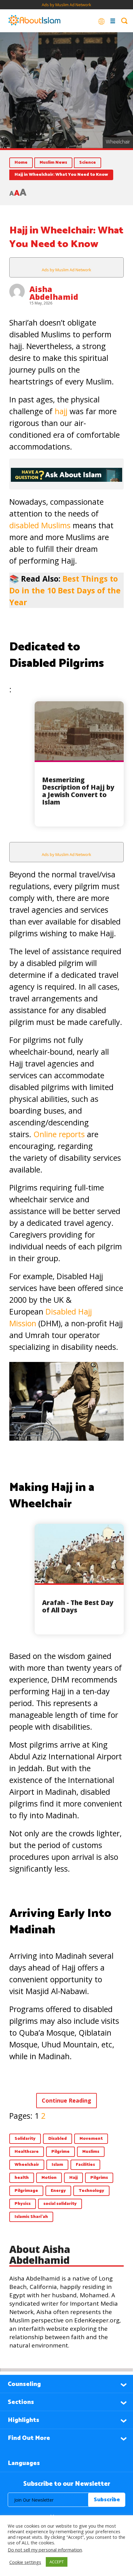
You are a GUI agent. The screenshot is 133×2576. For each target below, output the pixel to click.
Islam (57, 2165)
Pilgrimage (26, 2191)
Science (88, 163)
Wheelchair (27, 2165)
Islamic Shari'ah (31, 2217)
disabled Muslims (40, 525)
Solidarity (25, 2139)
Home (21, 163)
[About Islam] (34, 21)
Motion (49, 2178)
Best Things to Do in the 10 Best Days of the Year (65, 590)
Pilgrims (99, 2178)
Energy (58, 2191)
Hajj (73, 2178)
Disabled (58, 2139)
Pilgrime (60, 2152)
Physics (23, 2204)
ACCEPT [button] (57, 2562)
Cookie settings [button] (25, 2562)
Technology (91, 2191)
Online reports (59, 1134)
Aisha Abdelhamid (54, 293)
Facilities (85, 2165)
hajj (62, 411)
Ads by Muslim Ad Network (66, 5)
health (22, 2178)
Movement (91, 2139)
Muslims (91, 2152)
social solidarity (60, 2204)
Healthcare (27, 2152)
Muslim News (53, 163)
